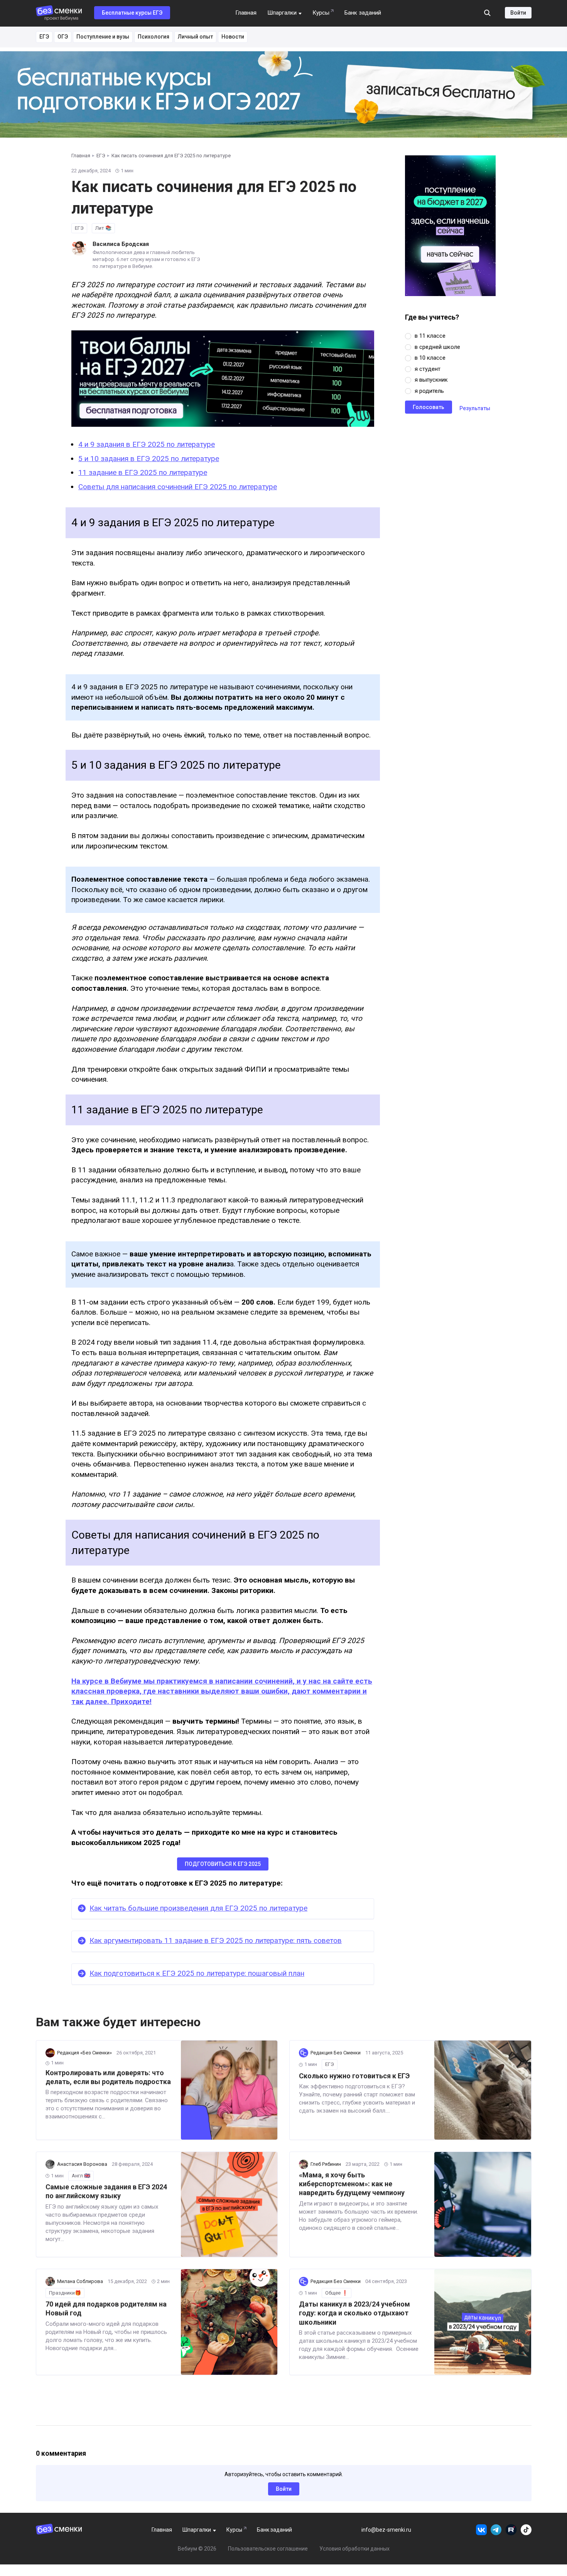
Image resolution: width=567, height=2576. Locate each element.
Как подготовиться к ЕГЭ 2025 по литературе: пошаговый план (197, 1973)
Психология (154, 37)
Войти (518, 13)
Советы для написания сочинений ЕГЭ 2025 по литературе (178, 487)
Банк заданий (363, 13)
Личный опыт (195, 37)
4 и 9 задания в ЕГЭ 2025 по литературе (147, 444)
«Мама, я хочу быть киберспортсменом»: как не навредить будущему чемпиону (352, 2184)
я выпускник (431, 380)
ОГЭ (63, 37)
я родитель (429, 391)
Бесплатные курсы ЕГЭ (132, 13)
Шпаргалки (282, 13)
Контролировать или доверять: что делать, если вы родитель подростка (108, 2077)
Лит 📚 (103, 228)
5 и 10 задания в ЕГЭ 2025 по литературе (149, 459)
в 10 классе (430, 358)
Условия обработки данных (354, 2549)
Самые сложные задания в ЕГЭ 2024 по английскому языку (106, 2191)
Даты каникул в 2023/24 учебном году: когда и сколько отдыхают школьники (354, 2313)
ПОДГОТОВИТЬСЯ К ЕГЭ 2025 (223, 1864)
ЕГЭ (44, 37)
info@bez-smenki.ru (386, 2530)
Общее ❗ (337, 2293)
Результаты (475, 408)
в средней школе (437, 347)
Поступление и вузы (103, 37)
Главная (246, 13)
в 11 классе (430, 336)
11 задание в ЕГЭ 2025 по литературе (143, 472)
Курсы (321, 13)
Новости (233, 37)
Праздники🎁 (65, 2293)
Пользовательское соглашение (268, 2549)
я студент (428, 369)
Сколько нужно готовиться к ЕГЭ (354, 2076)
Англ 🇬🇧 (81, 2176)
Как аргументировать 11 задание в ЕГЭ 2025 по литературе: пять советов (216, 1940)
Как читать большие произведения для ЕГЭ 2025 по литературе (198, 1908)
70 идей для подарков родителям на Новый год (106, 2308)
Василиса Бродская (121, 244)
